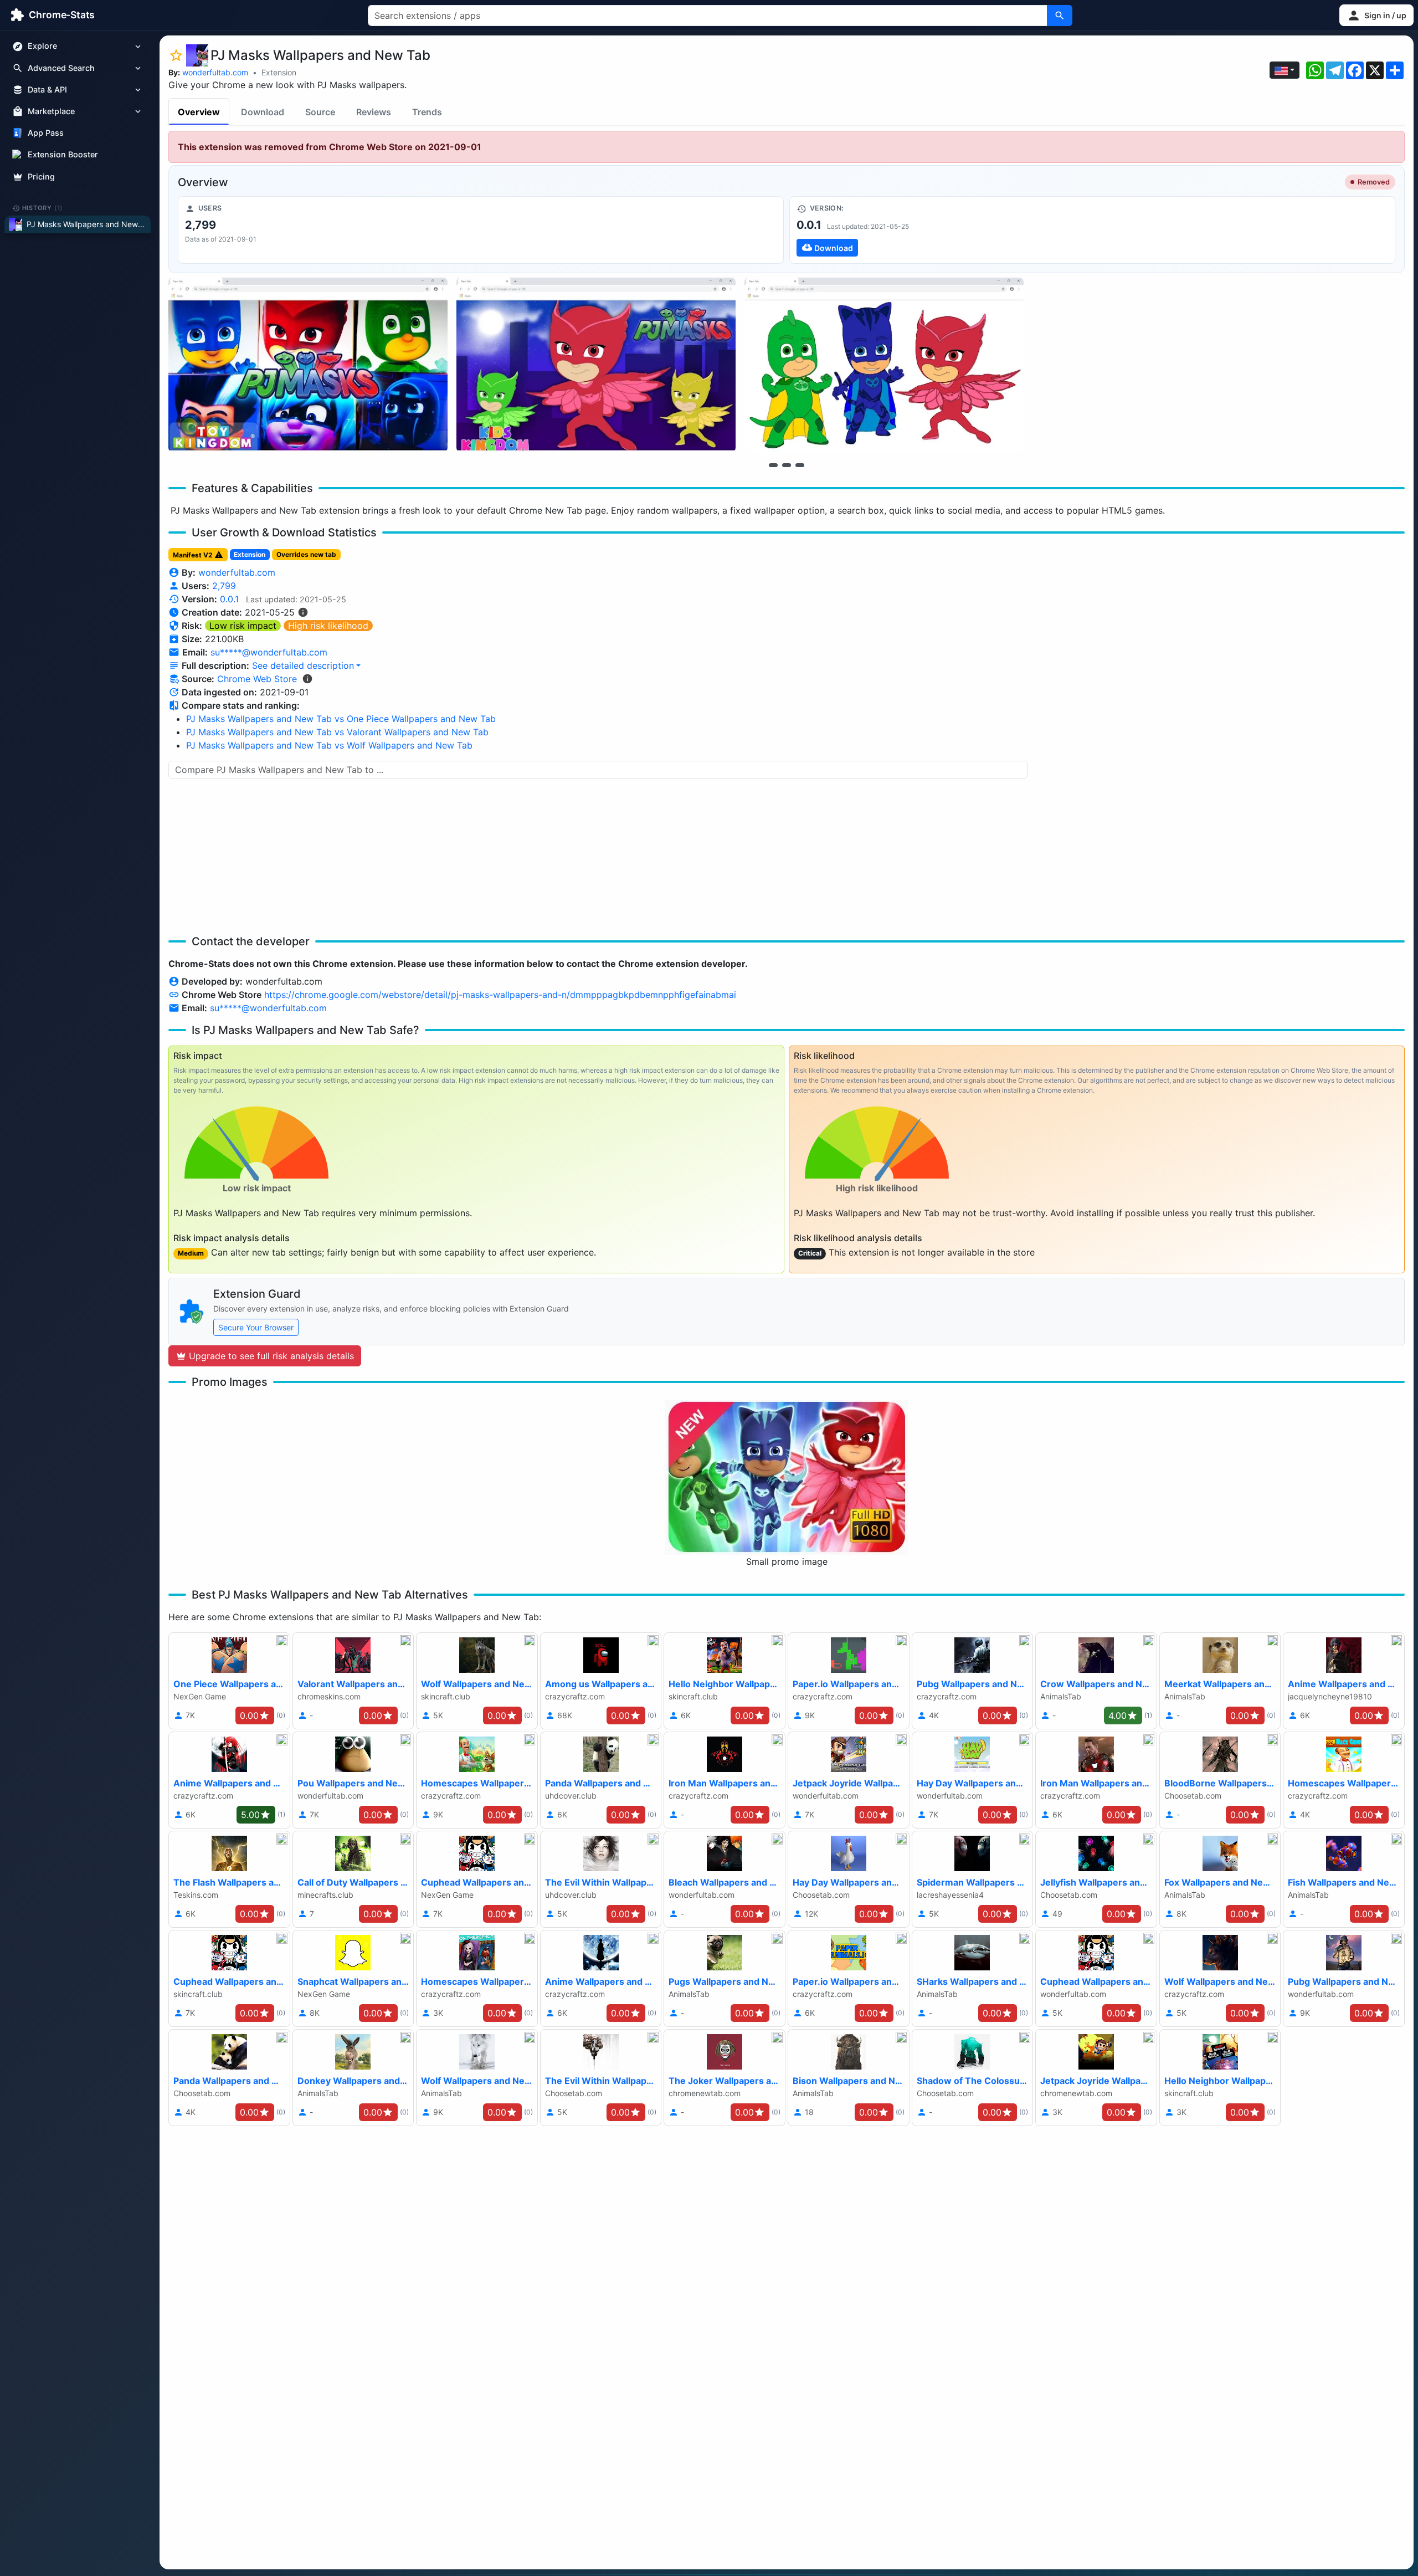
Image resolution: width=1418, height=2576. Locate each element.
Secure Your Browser (256, 1327)
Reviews (374, 112)
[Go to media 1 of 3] (773, 465)
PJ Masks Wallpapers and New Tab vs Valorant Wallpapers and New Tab (337, 732)
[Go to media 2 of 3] (787, 465)
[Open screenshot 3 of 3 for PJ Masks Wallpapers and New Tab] (884, 365)
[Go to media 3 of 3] (800, 465)
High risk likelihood (328, 626)
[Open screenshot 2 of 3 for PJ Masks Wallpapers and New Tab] (596, 365)
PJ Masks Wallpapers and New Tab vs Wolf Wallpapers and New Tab (329, 745)
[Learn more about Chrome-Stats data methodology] (307, 679)
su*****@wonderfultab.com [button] (269, 652)
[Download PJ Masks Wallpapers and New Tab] (1092, 230)
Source (320, 112)
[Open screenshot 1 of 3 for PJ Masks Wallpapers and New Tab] (308, 365)
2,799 (224, 586)
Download (263, 112)
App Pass (46, 133)
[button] (1376, 15)
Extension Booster (63, 155)
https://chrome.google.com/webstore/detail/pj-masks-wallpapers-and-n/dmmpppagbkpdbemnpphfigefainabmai (500, 995)
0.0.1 (229, 599)
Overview (199, 112)
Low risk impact (243, 626)
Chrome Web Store (257, 679)
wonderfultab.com (215, 72)
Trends (427, 112)
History (43, 208)
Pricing (41, 176)
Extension (279, 72)
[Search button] (1060, 16)
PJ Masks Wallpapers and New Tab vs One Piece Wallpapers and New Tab (341, 719)
